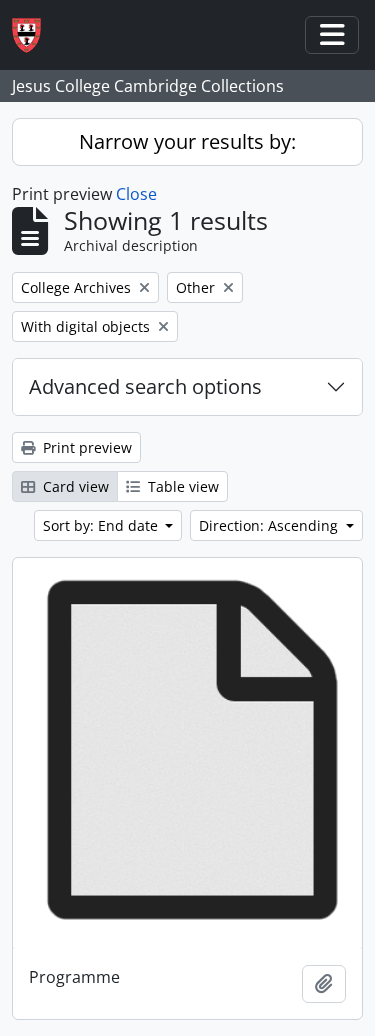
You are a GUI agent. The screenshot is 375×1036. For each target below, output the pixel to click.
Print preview (85, 447)
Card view (74, 486)
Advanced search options (145, 386)
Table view (181, 486)
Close (136, 194)
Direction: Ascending (270, 525)
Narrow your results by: (187, 141)
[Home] (34, 35)
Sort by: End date (102, 525)
